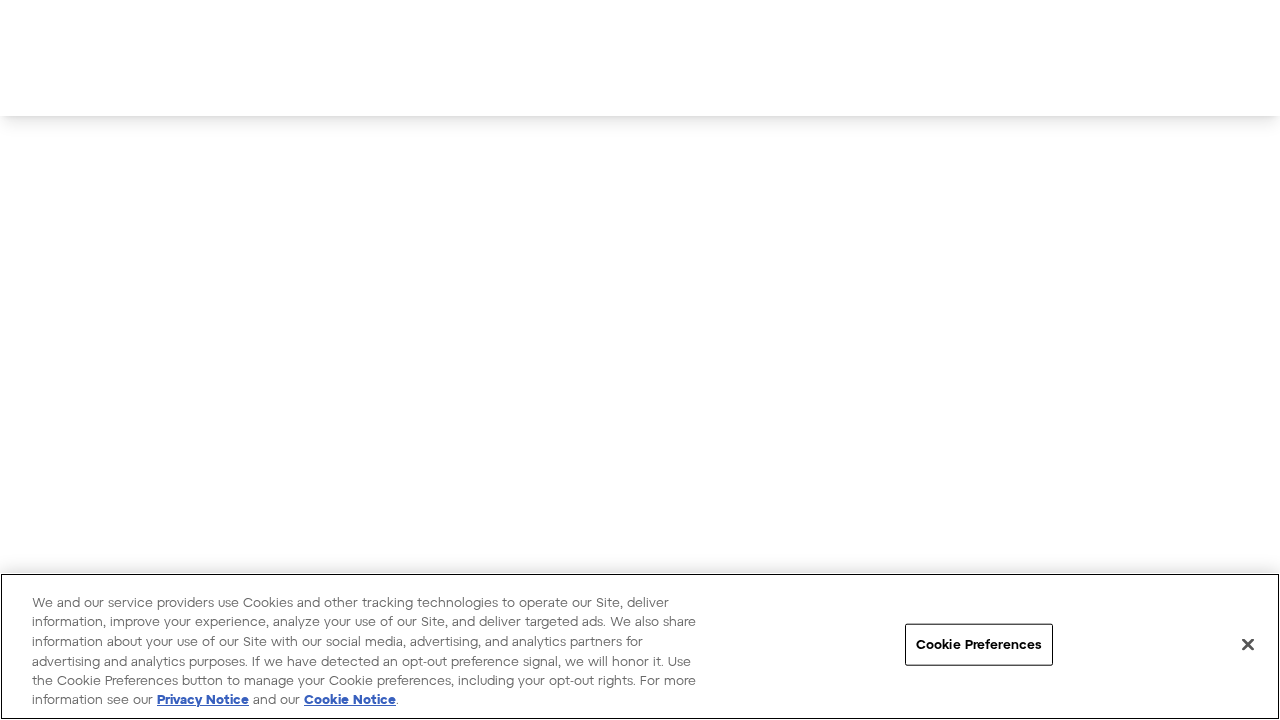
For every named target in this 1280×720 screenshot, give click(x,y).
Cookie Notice (350, 699)
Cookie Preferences (979, 644)
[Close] (1248, 645)
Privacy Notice (203, 699)
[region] (640, 646)
